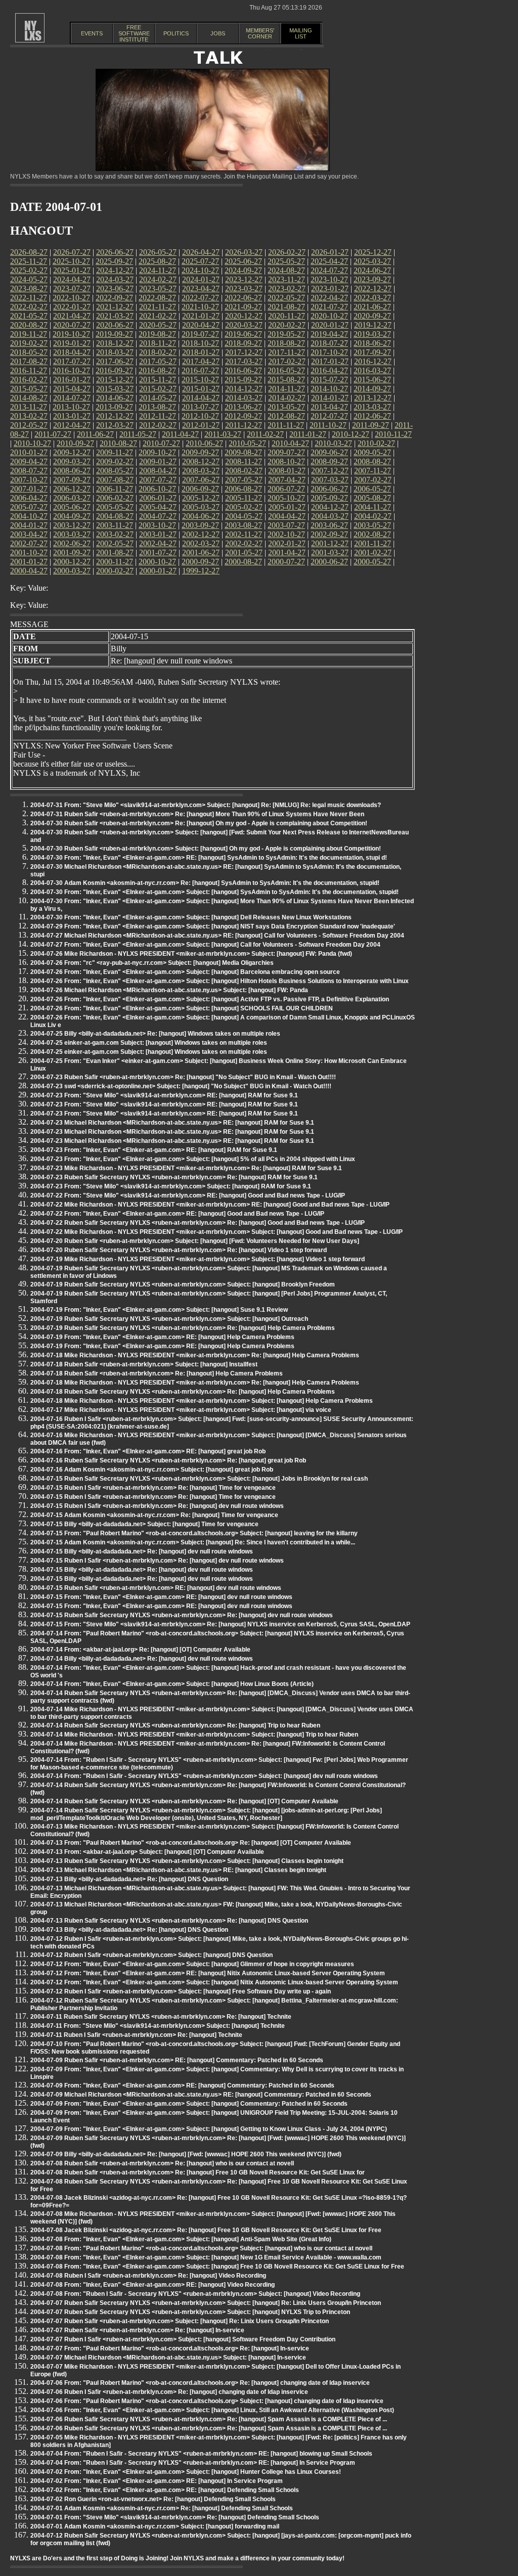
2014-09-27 (372, 389)
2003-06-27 (329, 525)
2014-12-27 (244, 389)
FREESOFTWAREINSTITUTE (134, 33)
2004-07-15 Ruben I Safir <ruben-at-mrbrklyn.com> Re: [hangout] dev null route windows (157, 1506)
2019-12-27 (373, 325)
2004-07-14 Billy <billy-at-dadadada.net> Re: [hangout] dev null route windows (142, 1659)
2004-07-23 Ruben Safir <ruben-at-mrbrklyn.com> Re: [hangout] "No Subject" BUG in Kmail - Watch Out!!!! (183, 1077)
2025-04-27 (329, 261)
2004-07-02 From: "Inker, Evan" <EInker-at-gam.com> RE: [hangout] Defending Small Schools (165, 2490)
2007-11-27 (373, 471)
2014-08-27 (29, 398)
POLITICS (176, 33)
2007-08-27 (115, 480)
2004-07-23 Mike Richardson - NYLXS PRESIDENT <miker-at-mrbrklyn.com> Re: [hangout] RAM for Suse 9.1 (186, 1168)
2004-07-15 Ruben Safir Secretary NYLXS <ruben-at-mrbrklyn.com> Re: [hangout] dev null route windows (182, 1615)
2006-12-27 (72, 489)
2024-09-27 (243, 270)
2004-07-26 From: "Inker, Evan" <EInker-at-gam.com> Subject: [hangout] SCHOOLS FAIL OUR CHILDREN (182, 1008)
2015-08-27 (286, 380)
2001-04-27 (287, 552)
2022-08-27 (157, 298)
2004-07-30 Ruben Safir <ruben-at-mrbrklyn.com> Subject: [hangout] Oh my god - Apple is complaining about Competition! (206, 849)
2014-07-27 (72, 398)
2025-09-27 (114, 261)
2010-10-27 (32, 443)
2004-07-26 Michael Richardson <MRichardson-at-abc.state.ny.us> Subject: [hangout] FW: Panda (169, 990)
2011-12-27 (244, 425)
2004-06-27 (201, 516)
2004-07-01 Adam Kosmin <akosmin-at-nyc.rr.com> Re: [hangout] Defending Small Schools (162, 2508)
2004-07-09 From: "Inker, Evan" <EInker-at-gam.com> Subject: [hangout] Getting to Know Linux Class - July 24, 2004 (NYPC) (209, 2129)
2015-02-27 (158, 389)
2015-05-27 (29, 389)
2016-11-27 (29, 370)
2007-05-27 (244, 480)
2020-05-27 (158, 325)
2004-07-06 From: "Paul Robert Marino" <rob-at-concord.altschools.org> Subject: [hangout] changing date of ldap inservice (207, 2401)
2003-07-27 (286, 525)
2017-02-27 (287, 361)
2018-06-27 (372, 343)
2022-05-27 (286, 298)
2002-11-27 (244, 534)
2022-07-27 (200, 298)
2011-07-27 (53, 434)
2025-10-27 (71, 261)
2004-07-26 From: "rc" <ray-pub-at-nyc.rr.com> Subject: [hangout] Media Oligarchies (152, 963)
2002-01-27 (287, 543)
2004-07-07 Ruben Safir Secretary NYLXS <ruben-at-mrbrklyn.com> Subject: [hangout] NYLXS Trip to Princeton (190, 2312)
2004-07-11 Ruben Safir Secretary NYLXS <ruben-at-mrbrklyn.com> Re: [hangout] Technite (161, 2017)
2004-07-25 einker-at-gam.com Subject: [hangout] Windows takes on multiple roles (149, 1043)
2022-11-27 (29, 298)
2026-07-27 (72, 252)
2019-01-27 (72, 343)
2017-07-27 (72, 361)
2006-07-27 (286, 489)
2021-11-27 (158, 307)
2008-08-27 (372, 461)
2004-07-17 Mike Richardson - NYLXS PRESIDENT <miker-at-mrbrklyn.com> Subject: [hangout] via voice (181, 1410)
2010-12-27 (351, 434)
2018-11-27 (158, 343)
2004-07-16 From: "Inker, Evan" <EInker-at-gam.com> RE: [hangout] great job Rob (148, 1451)
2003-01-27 (158, 534)
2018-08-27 (286, 343)
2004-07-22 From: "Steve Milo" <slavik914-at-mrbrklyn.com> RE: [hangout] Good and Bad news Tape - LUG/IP (188, 1195)
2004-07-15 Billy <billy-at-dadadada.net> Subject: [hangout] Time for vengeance (144, 1524)
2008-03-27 (201, 471)
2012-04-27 (72, 425)
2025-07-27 (200, 261)
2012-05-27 (29, 425)
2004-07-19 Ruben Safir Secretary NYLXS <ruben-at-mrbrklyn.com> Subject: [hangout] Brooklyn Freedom (183, 1284)
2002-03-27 (201, 543)
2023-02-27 (287, 288)
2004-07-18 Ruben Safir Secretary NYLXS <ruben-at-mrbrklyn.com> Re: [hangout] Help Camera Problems (183, 1392)
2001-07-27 (158, 552)
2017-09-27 (372, 352)
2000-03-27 (72, 571)
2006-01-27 (158, 498)
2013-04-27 (329, 407)
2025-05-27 (286, 261)
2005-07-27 (29, 507)
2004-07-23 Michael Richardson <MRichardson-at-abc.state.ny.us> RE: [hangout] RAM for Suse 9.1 (172, 1123)
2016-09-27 (114, 370)
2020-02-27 (287, 325)
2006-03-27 (72, 498)
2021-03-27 (115, 316)
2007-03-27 (330, 480)
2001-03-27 (330, 552)
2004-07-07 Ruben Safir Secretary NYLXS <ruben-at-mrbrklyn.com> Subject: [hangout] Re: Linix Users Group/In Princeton (206, 2303)
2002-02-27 (244, 543)
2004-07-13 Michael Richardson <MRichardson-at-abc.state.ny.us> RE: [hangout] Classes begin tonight (178, 1870)
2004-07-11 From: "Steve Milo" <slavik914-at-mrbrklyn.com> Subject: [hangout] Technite (158, 2026)
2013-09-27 (114, 407)
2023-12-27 (244, 279)
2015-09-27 (243, 380)
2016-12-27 (373, 361)
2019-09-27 (114, 334)
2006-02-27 (115, 498)
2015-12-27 (115, 380)
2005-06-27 (72, 507)
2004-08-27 (115, 516)
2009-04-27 (29, 461)
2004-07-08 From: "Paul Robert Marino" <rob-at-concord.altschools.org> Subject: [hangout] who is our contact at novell (201, 2248)
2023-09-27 (372, 279)
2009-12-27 (72, 452)
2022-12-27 (373, 288)
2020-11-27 (287, 316)
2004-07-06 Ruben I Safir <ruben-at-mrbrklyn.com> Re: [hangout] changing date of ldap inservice (169, 2392)
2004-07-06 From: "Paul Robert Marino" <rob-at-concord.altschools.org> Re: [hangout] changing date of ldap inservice (200, 2383)
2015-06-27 (372, 380)
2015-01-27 (201, 389)
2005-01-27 (287, 507)
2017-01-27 (330, 361)
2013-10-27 (71, 407)
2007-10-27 (29, 480)
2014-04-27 (201, 398)
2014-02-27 (287, 398)
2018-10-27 (200, 343)
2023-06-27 (115, 288)
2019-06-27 (243, 334)
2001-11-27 (373, 543)
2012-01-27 (201, 425)
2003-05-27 (372, 525)
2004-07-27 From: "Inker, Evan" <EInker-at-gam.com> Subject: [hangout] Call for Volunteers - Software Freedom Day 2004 (205, 945)
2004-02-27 (373, 516)
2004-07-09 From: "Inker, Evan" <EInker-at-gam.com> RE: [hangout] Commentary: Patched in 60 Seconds (182, 2085)
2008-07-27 (29, 471)
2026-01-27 (330, 252)
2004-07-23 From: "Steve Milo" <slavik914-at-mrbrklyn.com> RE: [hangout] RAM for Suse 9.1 (164, 1095)
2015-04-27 (72, 389)
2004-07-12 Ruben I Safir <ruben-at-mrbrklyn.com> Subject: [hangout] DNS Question (152, 1955)
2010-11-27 (393, 434)
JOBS (218, 33)
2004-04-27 (287, 516)
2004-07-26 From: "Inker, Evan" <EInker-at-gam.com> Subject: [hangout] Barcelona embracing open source (185, 972)
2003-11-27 (115, 525)
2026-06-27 (115, 252)
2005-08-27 (372, 498)
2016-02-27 (29, 380)
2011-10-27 (328, 425)
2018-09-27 (243, 343)
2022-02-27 (29, 307)
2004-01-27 (29, 525)
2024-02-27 (158, 279)
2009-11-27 (115, 452)
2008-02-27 (244, 471)
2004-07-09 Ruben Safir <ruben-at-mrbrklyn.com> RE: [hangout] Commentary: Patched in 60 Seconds (177, 2060)
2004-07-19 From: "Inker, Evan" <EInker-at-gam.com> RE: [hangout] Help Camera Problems (162, 1337)
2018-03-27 (115, 352)
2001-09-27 (72, 552)
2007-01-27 (29, 489)
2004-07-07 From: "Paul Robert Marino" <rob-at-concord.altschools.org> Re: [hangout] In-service (170, 2348)
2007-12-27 (330, 471)
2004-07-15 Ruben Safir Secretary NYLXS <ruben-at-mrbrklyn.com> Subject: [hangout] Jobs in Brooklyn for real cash (199, 1479)
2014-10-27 (329, 389)
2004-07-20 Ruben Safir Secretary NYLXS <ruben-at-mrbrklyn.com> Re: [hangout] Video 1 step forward (179, 1250)
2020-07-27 (72, 325)
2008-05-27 (115, 471)
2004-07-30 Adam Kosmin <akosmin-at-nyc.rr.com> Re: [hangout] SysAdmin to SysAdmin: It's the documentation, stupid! (205, 883)
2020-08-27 (29, 325)
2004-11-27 (373, 507)
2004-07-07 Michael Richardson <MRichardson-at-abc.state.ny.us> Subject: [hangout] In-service (168, 2358)
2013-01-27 (72, 416)
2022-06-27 (243, 298)
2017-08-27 (29, 361)
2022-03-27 (372, 298)
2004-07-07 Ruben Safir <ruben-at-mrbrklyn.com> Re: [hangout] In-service (137, 2330)
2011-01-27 (308, 434)
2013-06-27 (243, 407)
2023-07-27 (72, 288)
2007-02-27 (373, 480)
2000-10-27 (157, 562)
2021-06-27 (372, 307)
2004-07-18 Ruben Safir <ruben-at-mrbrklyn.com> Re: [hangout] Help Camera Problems (157, 1373)
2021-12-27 (115, 307)
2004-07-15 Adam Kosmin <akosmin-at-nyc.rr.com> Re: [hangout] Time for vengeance (154, 1515)
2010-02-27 (376, 443)
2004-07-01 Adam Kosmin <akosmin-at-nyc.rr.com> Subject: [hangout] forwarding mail (155, 2526)
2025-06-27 (243, 261)
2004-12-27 (330, 507)
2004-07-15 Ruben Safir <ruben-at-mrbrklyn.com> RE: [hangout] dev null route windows (156, 1588)
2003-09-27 (200, 525)
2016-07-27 (200, 370)
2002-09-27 (329, 534)
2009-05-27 (372, 452)
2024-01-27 (201, 279)
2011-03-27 (223, 434)
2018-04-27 (72, 352)
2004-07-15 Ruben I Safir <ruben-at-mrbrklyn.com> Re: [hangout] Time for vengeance (153, 1488)
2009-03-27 (72, 461)
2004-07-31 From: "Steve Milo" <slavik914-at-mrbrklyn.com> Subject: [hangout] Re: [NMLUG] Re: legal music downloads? (206, 805)
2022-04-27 (329, 298)
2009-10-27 (157, 452)
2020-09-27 (372, 316)
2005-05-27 (115, 507)
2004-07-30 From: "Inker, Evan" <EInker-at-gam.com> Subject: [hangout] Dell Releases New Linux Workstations (191, 917)
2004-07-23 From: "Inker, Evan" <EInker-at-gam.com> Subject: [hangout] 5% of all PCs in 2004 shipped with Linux (193, 1159)
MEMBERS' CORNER (260, 33)
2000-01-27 (158, 571)
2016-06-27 (243, 370)
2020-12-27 (244, 316)
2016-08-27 (157, 370)
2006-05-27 (372, 489)
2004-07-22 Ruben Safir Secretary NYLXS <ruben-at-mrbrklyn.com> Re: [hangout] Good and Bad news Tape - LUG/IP (198, 1223)
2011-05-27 (138, 434)
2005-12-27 (201, 498)
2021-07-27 (329, 307)
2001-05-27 (244, 552)
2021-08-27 (286, 307)
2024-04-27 (72, 279)
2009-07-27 (286, 452)
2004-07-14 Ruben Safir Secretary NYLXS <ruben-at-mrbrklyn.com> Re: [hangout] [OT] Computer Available (184, 1801)
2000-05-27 (372, 562)
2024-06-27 (372, 270)
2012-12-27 (115, 416)
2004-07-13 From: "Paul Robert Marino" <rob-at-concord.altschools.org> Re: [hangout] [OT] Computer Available (191, 1843)
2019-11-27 (29, 334)
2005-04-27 (158, 507)
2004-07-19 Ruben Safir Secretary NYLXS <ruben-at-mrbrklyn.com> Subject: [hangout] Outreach (169, 1319)
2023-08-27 (29, 288)
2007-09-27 (72, 480)
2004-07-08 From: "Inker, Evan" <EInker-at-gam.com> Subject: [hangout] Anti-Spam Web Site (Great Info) (181, 2239)
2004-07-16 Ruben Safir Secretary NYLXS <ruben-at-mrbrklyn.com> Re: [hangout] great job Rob (168, 1460)
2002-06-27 (72, 543)
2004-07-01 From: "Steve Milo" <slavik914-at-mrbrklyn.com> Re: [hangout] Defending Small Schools (175, 2517)
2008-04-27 (158, 471)
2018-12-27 (115, 343)
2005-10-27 (286, 498)
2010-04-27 (290, 443)
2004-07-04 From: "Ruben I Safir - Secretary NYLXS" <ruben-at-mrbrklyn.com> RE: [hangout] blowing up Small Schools (201, 2454)
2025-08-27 (157, 261)
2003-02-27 (115, 534)
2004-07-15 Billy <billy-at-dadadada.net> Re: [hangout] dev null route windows (142, 1551)
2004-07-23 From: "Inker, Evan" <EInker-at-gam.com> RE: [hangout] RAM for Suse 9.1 (154, 1150)
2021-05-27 (29, 316)
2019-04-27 (329, 334)
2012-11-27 (158, 416)
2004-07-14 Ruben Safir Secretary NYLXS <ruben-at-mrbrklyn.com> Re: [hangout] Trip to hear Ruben (175, 1725)
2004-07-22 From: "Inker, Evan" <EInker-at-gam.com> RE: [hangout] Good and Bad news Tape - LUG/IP (177, 1214)
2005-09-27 (329, 498)
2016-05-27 (286, 370)
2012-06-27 (372, 416)
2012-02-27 (158, 425)
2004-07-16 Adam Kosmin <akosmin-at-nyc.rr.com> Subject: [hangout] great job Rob (152, 1470)
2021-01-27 (201, 316)
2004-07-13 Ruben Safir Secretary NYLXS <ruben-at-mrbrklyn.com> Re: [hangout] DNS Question (169, 1921)
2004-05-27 (244, 516)
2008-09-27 (329, 461)
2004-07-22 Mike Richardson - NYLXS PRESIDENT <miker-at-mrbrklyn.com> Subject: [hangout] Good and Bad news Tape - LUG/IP (217, 1232)
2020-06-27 (115, 325)
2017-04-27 (201, 361)
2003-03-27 (72, 534)
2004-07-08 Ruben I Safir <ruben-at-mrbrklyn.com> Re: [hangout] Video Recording (148, 2276)
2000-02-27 (115, 571)
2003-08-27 (243, 525)
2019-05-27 (286, 334)
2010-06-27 (204, 443)
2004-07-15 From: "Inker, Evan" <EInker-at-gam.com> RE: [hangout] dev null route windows (161, 1597)
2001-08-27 (115, 552)
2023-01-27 (330, 288)
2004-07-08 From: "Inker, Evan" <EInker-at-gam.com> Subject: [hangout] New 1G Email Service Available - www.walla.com (206, 2257)
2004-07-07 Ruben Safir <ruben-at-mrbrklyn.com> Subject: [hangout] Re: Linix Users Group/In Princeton (180, 2321)
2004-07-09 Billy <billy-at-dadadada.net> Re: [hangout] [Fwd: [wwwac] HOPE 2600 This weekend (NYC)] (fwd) (186, 2154)
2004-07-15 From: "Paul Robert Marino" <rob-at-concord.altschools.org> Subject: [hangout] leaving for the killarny (194, 1533)
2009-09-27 (200, 452)
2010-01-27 (29, 452)
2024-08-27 (286, 270)
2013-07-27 (200, 407)
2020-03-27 (244, 325)
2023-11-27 (287, 279)
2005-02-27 (244, 507)
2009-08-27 (243, 452)
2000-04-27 (29, 571)
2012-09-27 (243, 416)
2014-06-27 (115, 398)
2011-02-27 (265, 434)
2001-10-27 (29, 552)
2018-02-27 (158, 352)
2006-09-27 (200, 489)
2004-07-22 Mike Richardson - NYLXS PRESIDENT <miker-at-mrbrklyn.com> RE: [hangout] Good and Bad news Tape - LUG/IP (210, 1205)
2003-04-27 (29, 534)
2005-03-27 (201, 507)
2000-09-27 (200, 562)
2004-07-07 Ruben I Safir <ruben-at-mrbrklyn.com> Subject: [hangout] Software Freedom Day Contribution (183, 2339)
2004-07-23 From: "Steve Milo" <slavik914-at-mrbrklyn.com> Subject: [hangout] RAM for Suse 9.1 (171, 1186)
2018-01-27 (201, 352)
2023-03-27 (244, 288)
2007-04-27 (287, 480)
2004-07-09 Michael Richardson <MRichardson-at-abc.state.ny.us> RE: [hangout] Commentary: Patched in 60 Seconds (201, 2095)
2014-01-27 (330, 398)
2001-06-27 (201, 552)
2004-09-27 (72, 516)
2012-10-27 (200, 416)
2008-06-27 (72, 471)
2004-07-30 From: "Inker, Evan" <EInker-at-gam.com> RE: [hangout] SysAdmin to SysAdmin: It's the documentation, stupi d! (209, 858)
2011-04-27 (180, 434)
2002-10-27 (286, 534)
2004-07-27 (158, 516)
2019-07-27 (200, 334)
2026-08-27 (29, 252)
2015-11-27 (158, 380)
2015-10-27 (200, 380)
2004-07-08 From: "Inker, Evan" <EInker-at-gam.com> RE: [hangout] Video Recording (153, 2285)
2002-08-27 (372, 534)
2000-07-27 (286, 562)
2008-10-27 (286, 461)
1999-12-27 (201, 571)
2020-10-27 (329, 316)
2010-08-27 (118, 443)
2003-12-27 (72, 525)
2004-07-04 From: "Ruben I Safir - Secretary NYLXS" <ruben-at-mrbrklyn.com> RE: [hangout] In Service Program (193, 2463)
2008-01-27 (287, 471)
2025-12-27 (373, 252)
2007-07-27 (158, 480)
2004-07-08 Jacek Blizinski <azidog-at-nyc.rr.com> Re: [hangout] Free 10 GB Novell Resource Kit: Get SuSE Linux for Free (206, 2230)
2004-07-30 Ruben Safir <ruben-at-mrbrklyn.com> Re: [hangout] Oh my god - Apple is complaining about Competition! (199, 823)
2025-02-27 (29, 270)
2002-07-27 (29, 543)
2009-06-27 (329, 452)
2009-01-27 (158, 461)
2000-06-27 (329, 562)
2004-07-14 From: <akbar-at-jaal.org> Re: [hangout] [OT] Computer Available (140, 1650)
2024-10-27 (200, 270)
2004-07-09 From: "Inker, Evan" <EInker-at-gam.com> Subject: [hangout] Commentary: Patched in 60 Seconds (189, 2104)
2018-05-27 (29, 352)
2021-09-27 (243, 307)
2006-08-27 (243, 489)
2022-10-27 (71, 298)
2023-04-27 (201, 288)
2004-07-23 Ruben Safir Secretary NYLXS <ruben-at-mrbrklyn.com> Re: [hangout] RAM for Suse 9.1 (174, 1177)
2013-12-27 (373, 398)
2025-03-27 (372, 261)
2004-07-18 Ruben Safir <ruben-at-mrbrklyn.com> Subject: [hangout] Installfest (144, 1364)
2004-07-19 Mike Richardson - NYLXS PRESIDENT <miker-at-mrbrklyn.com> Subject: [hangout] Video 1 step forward (198, 1259)
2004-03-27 (330, 516)
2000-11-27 (115, 562)
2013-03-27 (372, 407)
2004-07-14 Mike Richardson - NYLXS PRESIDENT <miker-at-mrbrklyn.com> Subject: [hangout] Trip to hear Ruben (194, 1735)
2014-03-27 (244, 398)
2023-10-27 (329, 279)
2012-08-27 (286, 416)
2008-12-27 (201, 461)
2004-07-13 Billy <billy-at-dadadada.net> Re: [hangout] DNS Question (129, 1879)
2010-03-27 (333, 443)
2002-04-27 (158, 543)
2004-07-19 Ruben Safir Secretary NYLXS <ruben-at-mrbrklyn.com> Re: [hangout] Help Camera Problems (183, 1328)
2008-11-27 (244, 461)
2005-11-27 (244, 498)
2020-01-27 (330, 325)
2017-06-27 (115, 361)
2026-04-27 (201, 252)
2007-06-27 (201, 480)
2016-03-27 (372, 370)
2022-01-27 (72, 307)
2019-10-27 (71, 334)
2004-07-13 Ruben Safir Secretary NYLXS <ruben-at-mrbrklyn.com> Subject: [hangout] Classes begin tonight (187, 1861)
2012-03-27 (115, 425)
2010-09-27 (75, 443)
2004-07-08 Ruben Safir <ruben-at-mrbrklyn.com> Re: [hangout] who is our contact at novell (162, 2163)
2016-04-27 (329, 370)
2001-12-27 (330, 543)
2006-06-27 (329, 489)
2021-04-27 (72, 316)
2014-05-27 (158, 398)
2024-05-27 (29, 279)
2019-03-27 (372, 334)
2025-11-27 (29, 261)
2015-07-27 (329, 380)
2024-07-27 (329, 270)
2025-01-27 (72, 270)
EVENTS (92, 33)
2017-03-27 (244, 361)
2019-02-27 (29, 343)
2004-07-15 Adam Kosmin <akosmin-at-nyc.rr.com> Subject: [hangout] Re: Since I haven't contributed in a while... (193, 1542)
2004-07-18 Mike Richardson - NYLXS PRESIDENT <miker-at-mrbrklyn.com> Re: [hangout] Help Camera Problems (195, 1355)
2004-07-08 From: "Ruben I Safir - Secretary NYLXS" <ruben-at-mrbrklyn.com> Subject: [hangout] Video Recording (195, 2294)
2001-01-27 (29, 562)
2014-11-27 (287, 389)
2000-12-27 (72, 562)
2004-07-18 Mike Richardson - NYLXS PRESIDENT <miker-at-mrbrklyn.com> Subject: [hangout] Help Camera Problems (202, 1401)
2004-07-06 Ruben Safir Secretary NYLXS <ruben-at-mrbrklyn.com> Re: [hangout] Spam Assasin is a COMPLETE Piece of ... (209, 2419)
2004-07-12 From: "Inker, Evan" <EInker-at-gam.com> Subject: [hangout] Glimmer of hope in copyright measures (192, 1964)
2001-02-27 (373, 552)
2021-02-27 (158, 316)
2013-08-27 (157, 407)
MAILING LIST (301, 33)
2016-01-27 (72, 380)
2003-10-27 (157, 525)
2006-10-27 (157, 489)
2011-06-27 (95, 434)
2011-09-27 (371, 425)
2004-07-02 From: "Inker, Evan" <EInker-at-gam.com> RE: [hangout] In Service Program (157, 2481)
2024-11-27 (158, 270)
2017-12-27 (244, 352)
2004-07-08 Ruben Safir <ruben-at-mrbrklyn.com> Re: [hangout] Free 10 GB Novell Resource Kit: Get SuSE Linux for (198, 2172)
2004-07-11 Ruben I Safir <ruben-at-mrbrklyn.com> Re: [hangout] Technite (136, 2035)
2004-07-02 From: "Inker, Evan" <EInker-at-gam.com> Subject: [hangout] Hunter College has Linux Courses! (186, 2472)
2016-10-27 (71, 370)
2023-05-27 (158, 288)
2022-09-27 (114, 298)
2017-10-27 (329, 352)
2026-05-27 (158, 252)
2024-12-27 (115, 270)
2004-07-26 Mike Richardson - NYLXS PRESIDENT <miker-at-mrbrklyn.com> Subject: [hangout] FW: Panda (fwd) (191, 954)
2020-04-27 (201, 325)
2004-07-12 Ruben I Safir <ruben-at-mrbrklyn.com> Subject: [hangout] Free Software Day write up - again (181, 1991)
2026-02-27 (287, 252)
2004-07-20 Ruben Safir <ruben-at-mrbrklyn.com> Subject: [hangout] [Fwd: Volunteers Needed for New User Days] (195, 1241)
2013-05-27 (286, 407)
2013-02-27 (29, 416)
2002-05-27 (115, 543)
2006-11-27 (115, 489)
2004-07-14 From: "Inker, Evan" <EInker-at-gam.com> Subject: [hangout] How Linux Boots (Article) (172, 1684)
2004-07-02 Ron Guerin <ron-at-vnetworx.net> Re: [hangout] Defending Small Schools (153, 2499)
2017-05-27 (158, 361)
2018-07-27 (329, 343)
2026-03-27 (244, 252)
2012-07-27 (329, 416)
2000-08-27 (243, 562)
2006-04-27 (29, 498)
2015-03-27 (115, 389)
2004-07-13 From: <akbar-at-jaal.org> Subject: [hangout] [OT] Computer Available (147, 1852)
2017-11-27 (287, 352)
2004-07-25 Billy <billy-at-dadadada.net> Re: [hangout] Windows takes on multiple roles (155, 1034)
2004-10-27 (29, 516)
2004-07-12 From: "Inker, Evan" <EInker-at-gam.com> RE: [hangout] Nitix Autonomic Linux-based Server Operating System (208, 1973)
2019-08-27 (157, 334)
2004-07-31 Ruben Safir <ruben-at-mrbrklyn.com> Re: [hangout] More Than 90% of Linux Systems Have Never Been (197, 814)
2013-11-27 (29, 407)
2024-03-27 (115, 279)
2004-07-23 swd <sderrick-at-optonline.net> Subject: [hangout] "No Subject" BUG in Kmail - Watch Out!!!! (181, 1086)
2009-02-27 (115, 461)
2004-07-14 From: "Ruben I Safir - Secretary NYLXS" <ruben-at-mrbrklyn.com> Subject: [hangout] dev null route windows (204, 1776)
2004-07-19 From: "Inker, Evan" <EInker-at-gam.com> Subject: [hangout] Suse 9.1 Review (159, 1310)
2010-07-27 (161, 443)
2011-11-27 (286, 425)
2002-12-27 (201, 534)
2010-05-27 (247, 443)
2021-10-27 (200, 307)
